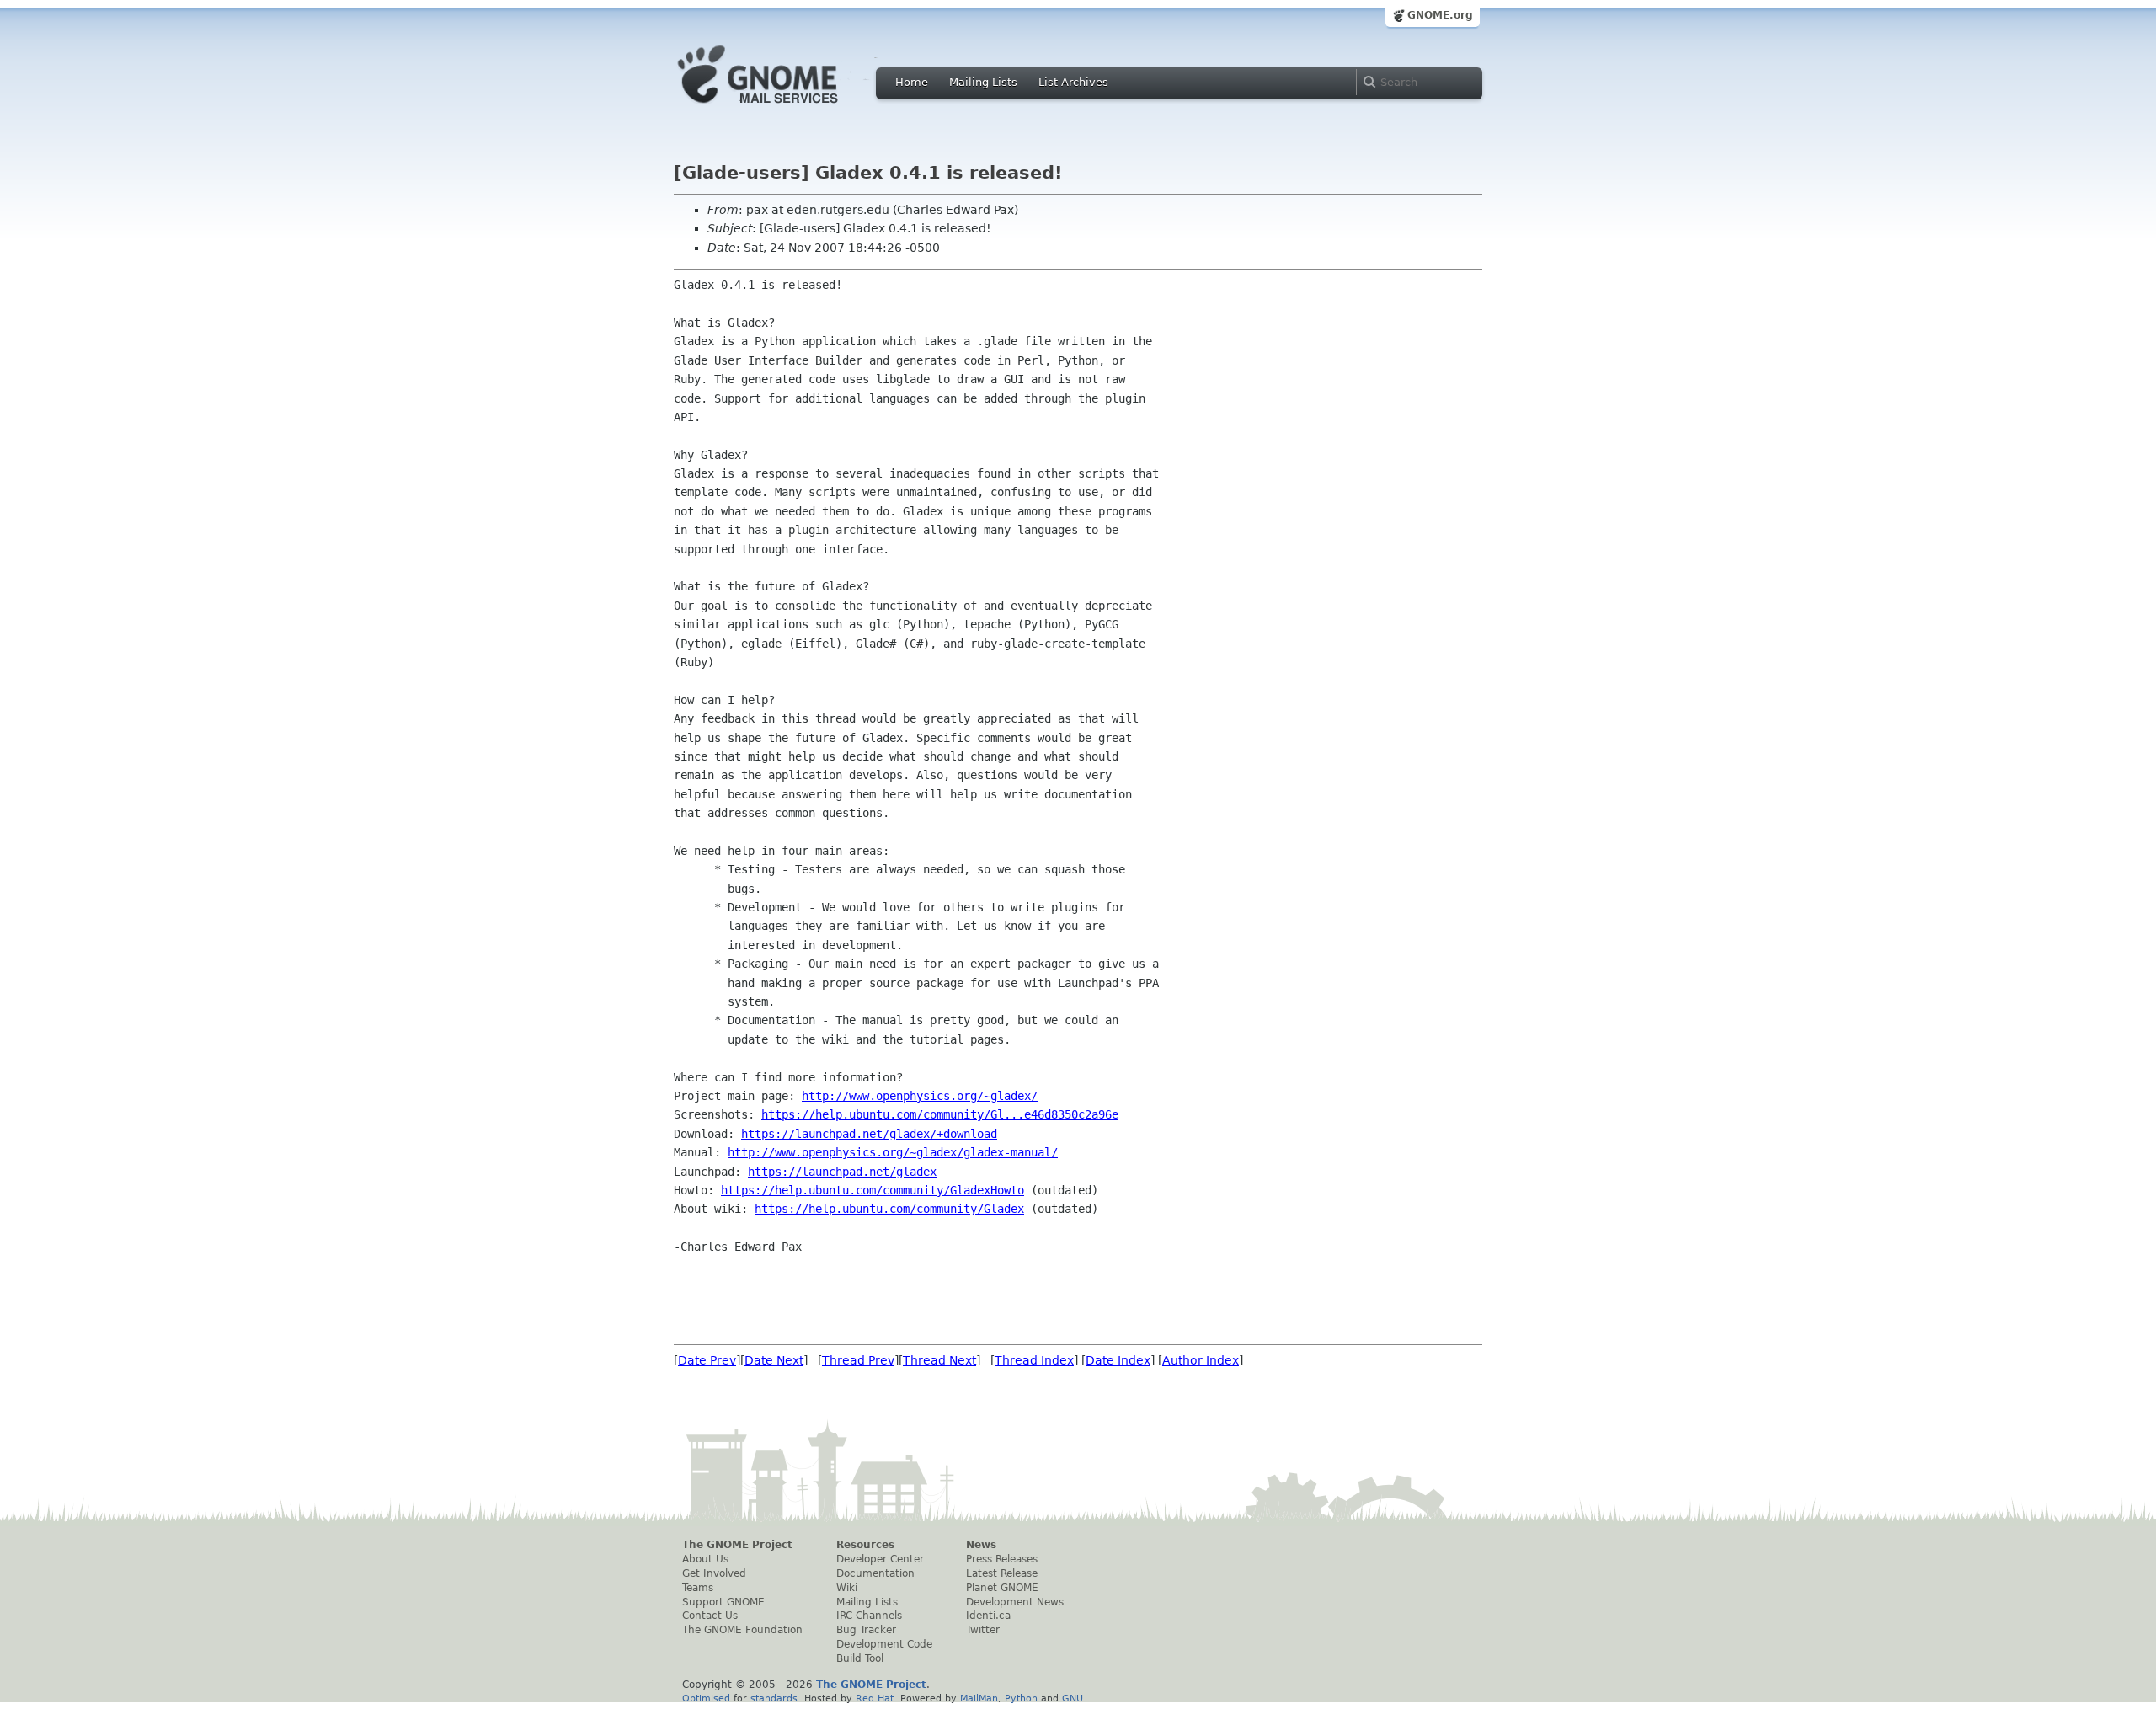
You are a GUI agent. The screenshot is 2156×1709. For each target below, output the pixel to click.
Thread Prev (858, 1360)
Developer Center (880, 1559)
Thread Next (939, 1360)
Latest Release (1002, 1573)
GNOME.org (1440, 15)
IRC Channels (869, 1616)
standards (774, 1698)
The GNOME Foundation (742, 1630)
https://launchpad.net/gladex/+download (869, 1134)
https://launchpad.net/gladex (842, 1172)
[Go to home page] (783, 108)
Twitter (983, 1630)
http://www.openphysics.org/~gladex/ (920, 1096)
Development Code (884, 1644)
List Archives (1073, 82)
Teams (698, 1588)
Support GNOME (723, 1602)
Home (912, 82)
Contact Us (710, 1616)
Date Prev (707, 1360)
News (981, 1545)
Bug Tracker (866, 1630)
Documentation (875, 1573)
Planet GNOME (1002, 1588)
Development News (1015, 1602)
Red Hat (875, 1698)
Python (1021, 1698)
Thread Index (1034, 1360)
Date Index (1118, 1360)
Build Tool (860, 1658)
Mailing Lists (983, 82)
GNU (1073, 1698)
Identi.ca (988, 1616)
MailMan (979, 1698)
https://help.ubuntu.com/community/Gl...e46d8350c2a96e (940, 1114)
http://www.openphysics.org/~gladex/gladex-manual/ (893, 1152)
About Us (705, 1559)
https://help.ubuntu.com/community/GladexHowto (873, 1190)
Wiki (847, 1588)
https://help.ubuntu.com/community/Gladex (889, 1209)
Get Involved (714, 1573)
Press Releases (1002, 1559)
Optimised (706, 1698)
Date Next (774, 1360)
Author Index (1201, 1360)
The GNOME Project (737, 1545)
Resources (865, 1545)
